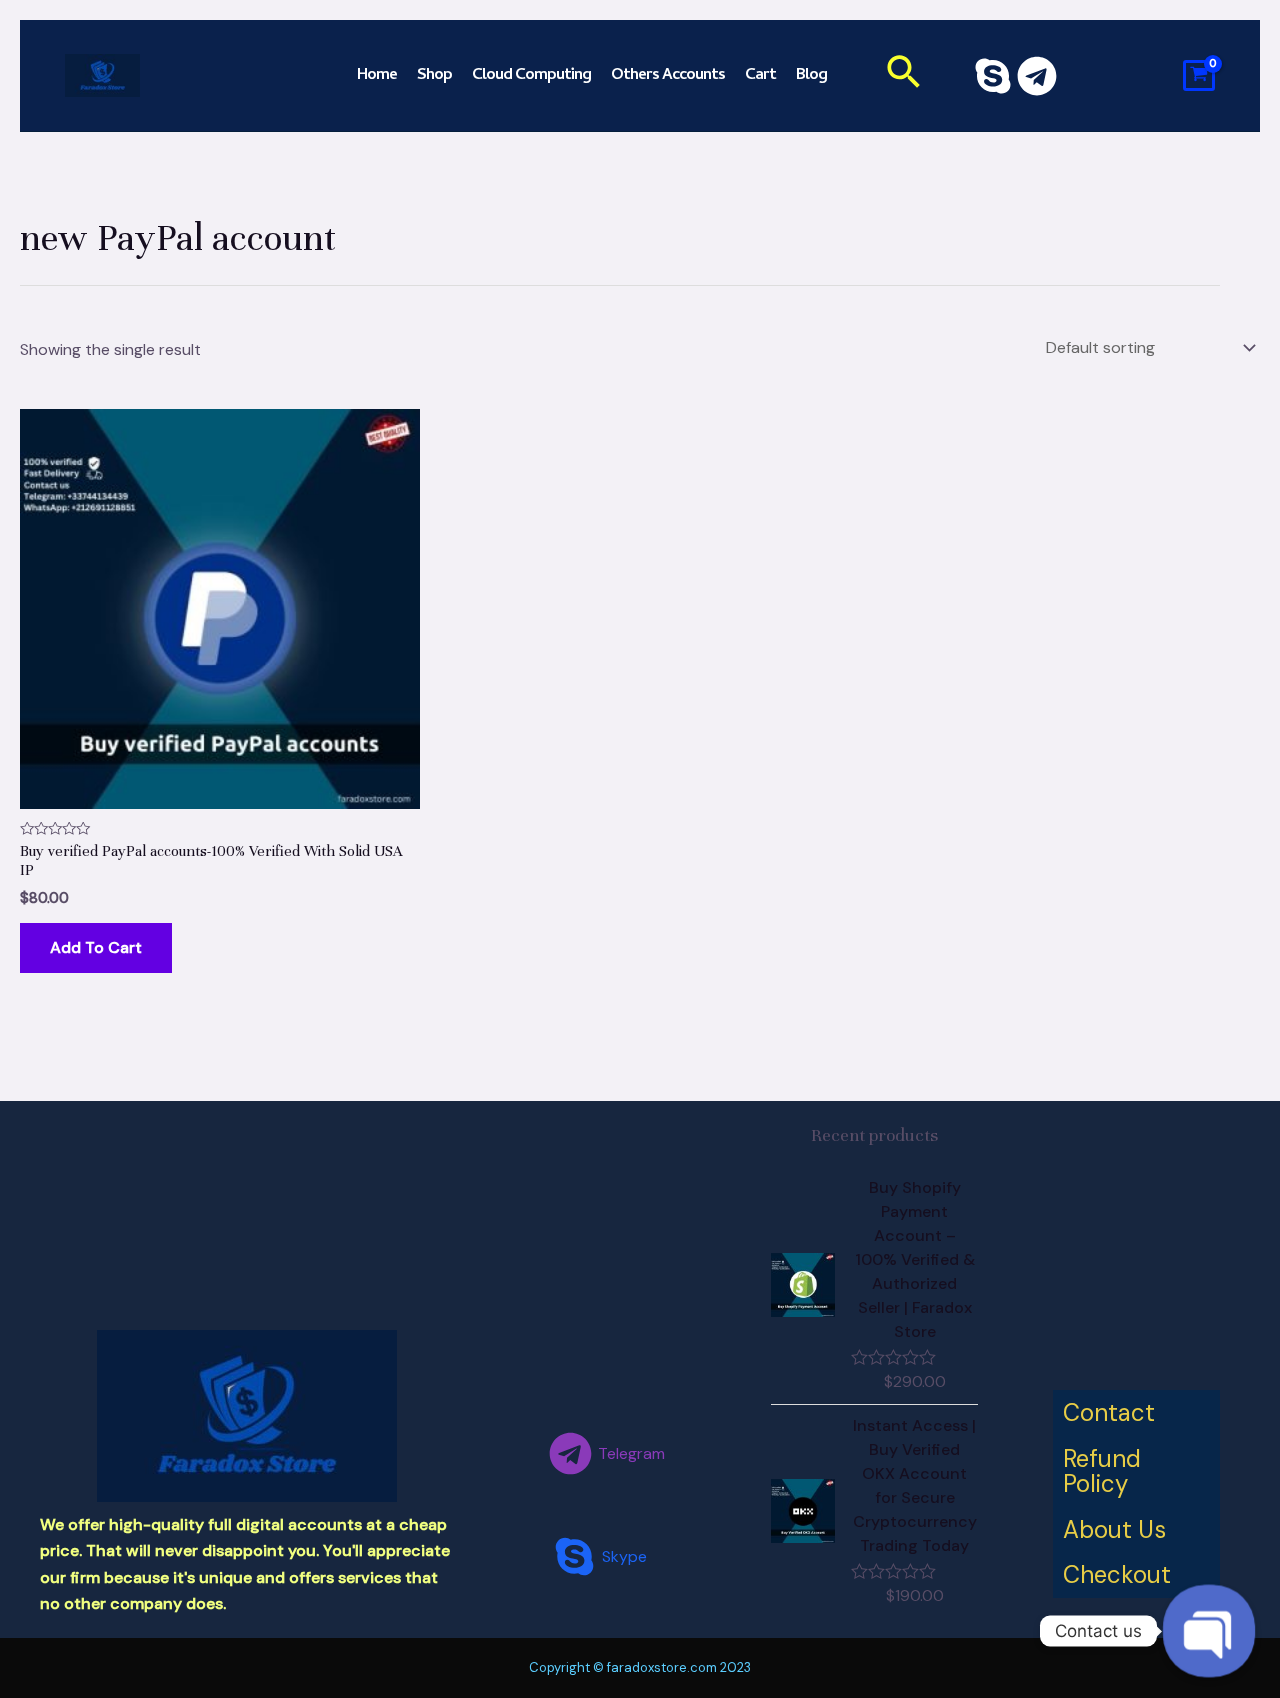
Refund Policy (1102, 1471)
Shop (434, 76)
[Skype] (993, 76)
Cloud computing (531, 76)
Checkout (1117, 1574)
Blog (811, 76)
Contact (1109, 1412)
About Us (1114, 1529)
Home (377, 76)
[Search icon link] (904, 75)
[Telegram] (1037, 76)
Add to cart (96, 947)
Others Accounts (668, 76)
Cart (760, 76)
